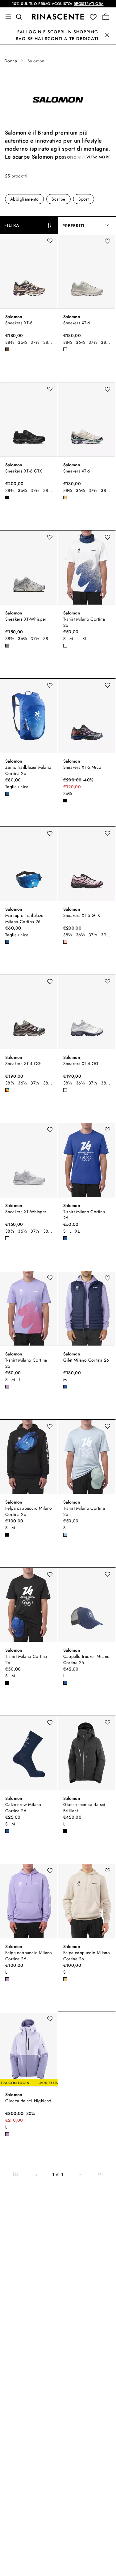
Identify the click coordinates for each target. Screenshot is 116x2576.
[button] (95, 17)
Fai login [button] (29, 32)
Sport (84, 199)
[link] (16, 2175)
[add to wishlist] (50, 241)
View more (99, 157)
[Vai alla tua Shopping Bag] (106, 17)
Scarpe (58, 199)
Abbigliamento (24, 199)
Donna (11, 61)
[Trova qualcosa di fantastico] (21, 17)
